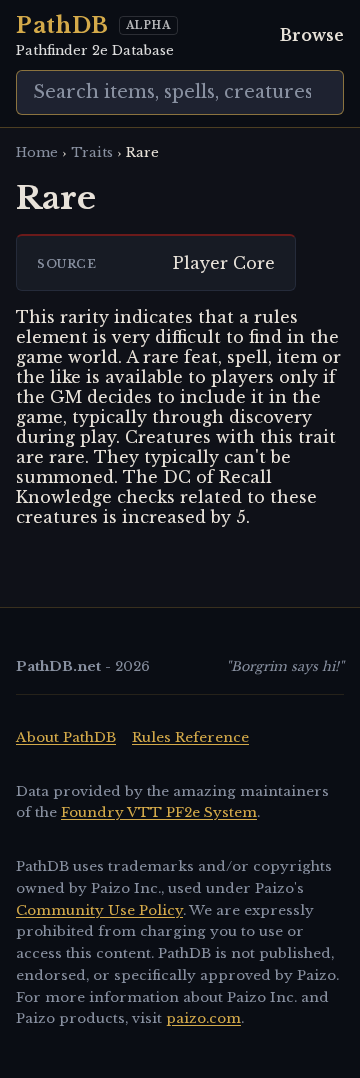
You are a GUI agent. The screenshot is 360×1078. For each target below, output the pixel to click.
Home (37, 152)
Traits (92, 152)
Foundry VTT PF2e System (159, 812)
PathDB (62, 25)
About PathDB (66, 737)
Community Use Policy (99, 910)
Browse (312, 35)
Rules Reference (190, 737)
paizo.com (203, 1018)
